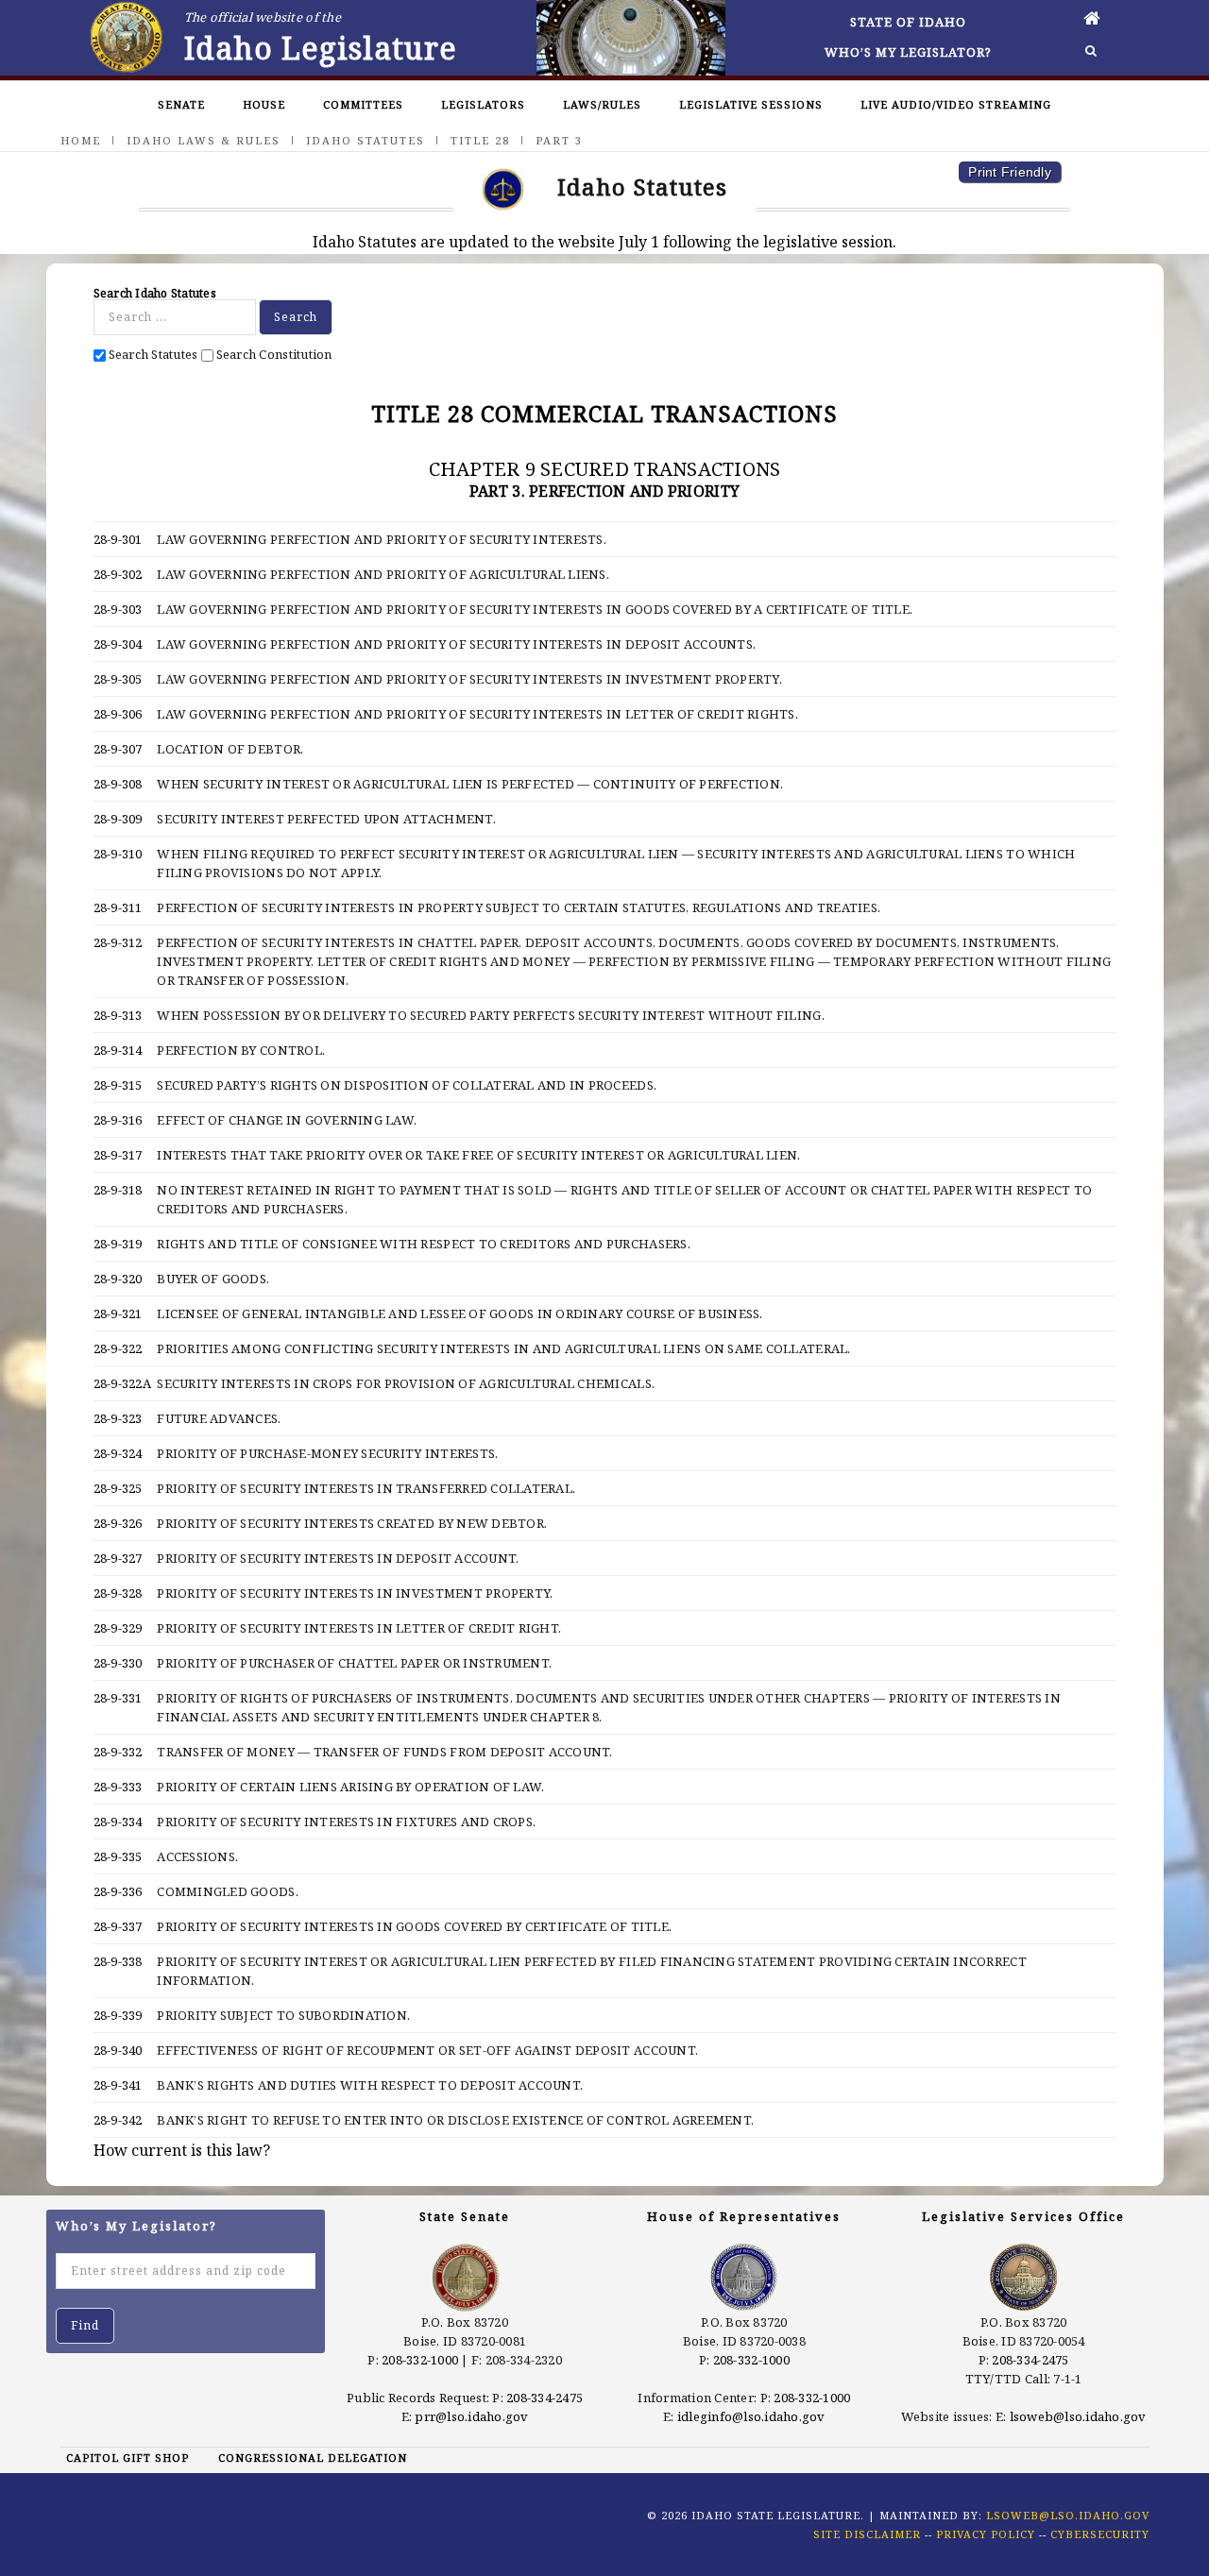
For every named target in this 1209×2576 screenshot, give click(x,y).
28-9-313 (118, 1015)
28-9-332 (118, 1752)
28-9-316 (118, 1120)
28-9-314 (118, 1050)
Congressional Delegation (313, 2457)
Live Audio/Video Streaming (956, 104)
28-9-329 (118, 1628)
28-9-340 (118, 2050)
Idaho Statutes (366, 140)
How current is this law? (182, 2150)
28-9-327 (118, 1558)
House (264, 104)
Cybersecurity (1100, 2534)
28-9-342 (118, 2120)
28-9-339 (118, 2015)
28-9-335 (118, 1856)
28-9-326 (118, 1523)
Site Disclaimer (867, 2534)
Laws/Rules (602, 104)
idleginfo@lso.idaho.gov (751, 2416)
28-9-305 (118, 679)
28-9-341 (118, 2085)
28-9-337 (118, 1926)
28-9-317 (118, 1155)
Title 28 (480, 140)
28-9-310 (118, 854)
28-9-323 (118, 1418)
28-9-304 (118, 644)
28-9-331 (118, 1698)
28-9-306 (118, 714)
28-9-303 (118, 609)
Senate (181, 104)
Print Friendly (1010, 172)
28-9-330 (118, 1663)
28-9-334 (118, 1822)
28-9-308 (118, 784)
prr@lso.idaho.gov (471, 2416)
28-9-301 (118, 539)
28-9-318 (118, 1190)
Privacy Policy (986, 2534)
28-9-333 (118, 1787)
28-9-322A (122, 1383)
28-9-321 (118, 1313)
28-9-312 (118, 942)
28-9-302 (118, 574)
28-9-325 (118, 1488)
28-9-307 (118, 749)
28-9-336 (118, 1891)
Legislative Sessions (751, 104)
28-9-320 (118, 1279)
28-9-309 (118, 819)
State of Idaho (908, 22)
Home (81, 140)
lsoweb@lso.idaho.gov (1078, 2416)
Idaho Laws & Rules (204, 140)
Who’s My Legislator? (908, 52)
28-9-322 (118, 1348)
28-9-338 (118, 1961)
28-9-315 (118, 1085)
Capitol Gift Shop (128, 2457)
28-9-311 (118, 907)
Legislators (483, 104)
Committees (363, 104)
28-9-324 (118, 1453)
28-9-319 (118, 1244)
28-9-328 (118, 1593)
